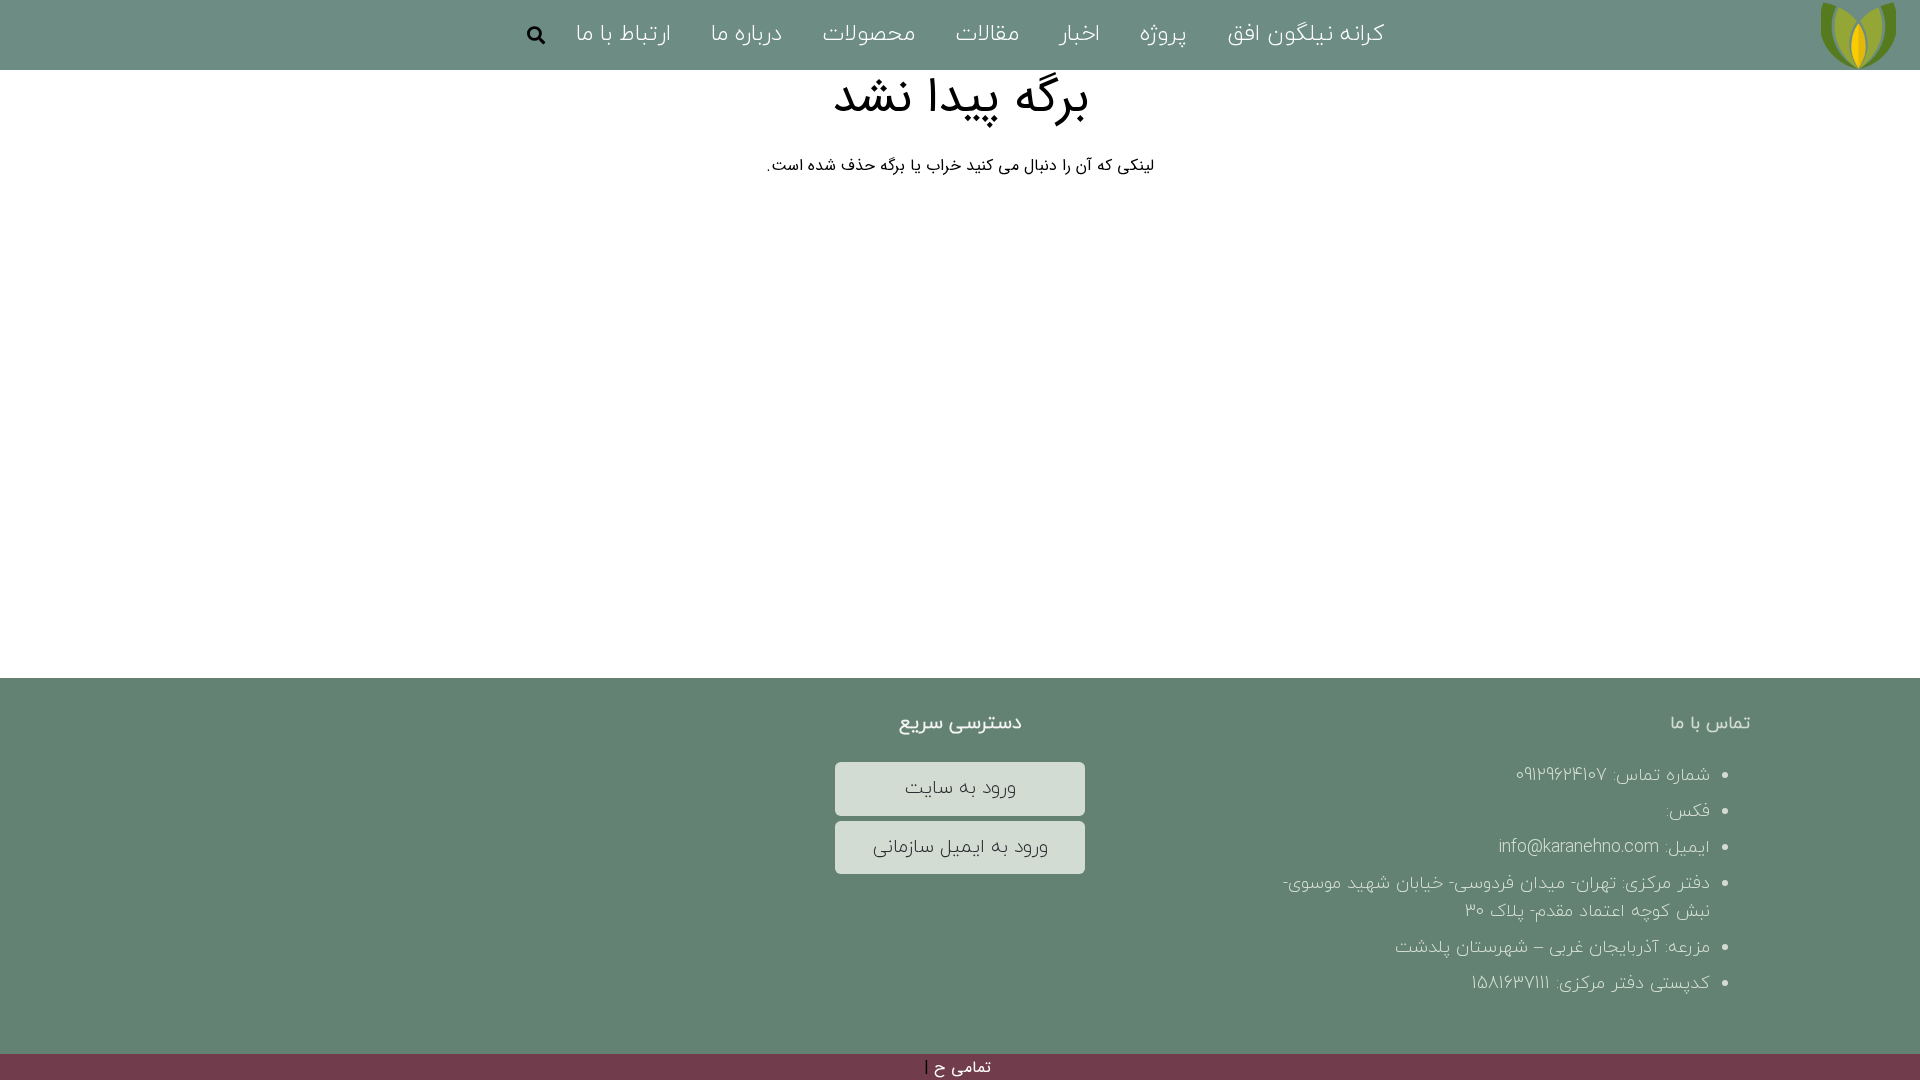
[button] (1121, 35)
